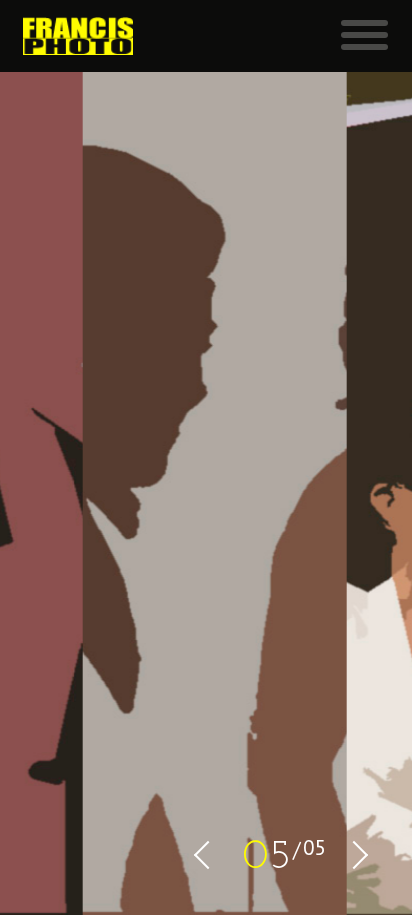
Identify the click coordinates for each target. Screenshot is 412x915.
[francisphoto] (78, 36)
